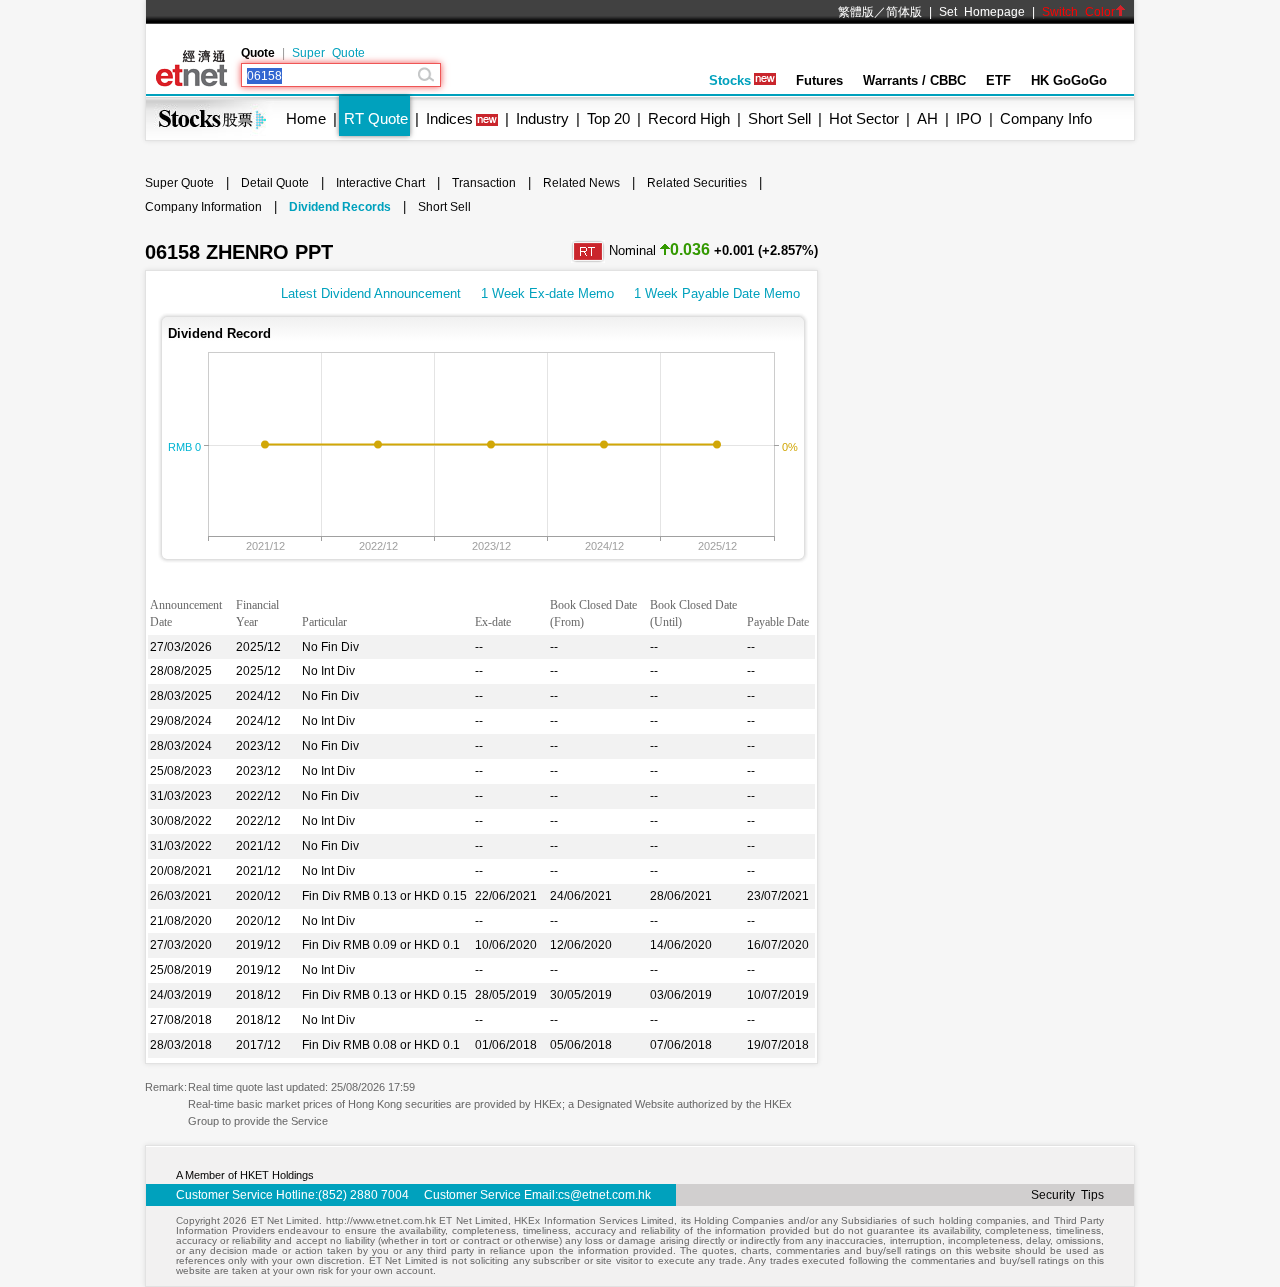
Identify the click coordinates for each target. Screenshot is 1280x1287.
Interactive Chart (380, 183)
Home (306, 118)
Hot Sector (864, 118)
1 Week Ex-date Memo (547, 293)
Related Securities (697, 183)
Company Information (203, 207)
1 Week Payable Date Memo (717, 293)
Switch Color (1078, 12)
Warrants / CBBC (914, 80)
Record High (689, 118)
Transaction (484, 183)
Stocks (730, 80)
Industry (542, 118)
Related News (581, 183)
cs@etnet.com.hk (604, 1195)
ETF (998, 80)
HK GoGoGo (1069, 80)
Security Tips (1067, 1195)
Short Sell (779, 118)
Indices (449, 118)
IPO (969, 118)
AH (927, 118)
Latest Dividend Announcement (371, 293)
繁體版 (856, 12)
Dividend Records (340, 207)
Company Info (1046, 118)
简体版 (904, 12)
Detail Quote (275, 183)
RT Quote (376, 118)
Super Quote (328, 53)
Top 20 (608, 118)
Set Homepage (982, 12)
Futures (819, 80)
